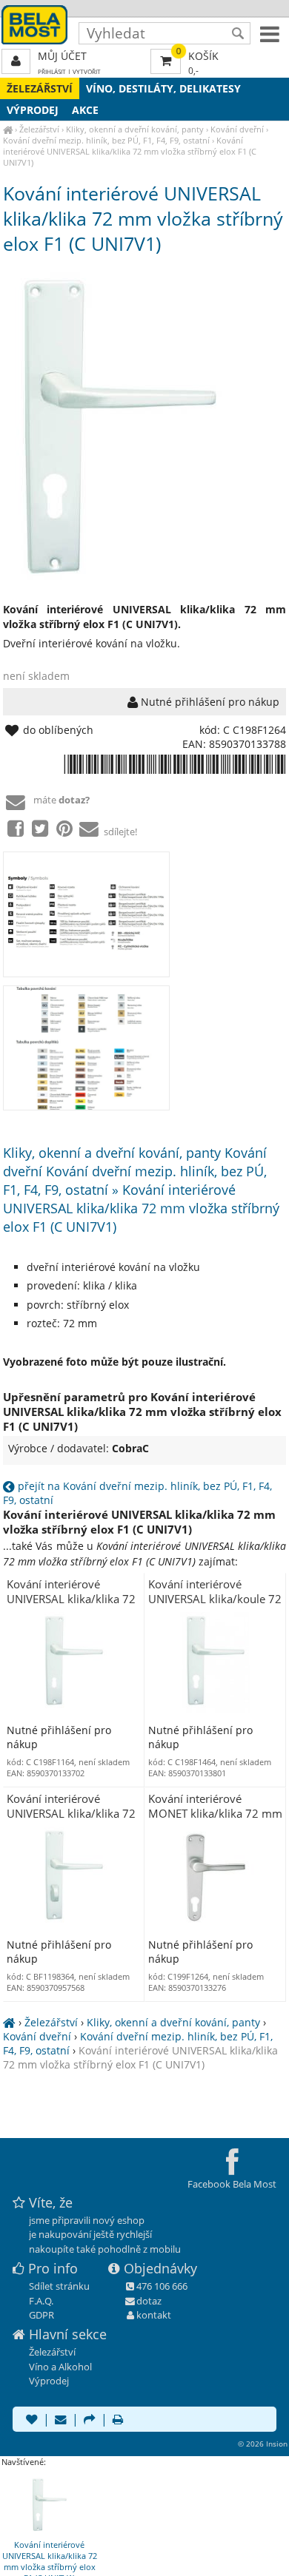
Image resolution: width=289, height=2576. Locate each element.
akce (85, 110)
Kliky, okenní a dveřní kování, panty (135, 129)
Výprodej (33, 110)
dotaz (149, 2301)
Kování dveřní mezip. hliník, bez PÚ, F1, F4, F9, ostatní (106, 140)
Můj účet (62, 56)
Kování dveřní (237, 129)
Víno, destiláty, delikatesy (163, 88)
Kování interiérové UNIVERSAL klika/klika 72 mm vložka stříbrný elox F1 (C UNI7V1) (130, 151)
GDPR (41, 2315)
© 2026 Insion (263, 2444)
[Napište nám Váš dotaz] (61, 2421)
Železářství (40, 88)
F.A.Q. (41, 2301)
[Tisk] (118, 2421)
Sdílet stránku (59, 2286)
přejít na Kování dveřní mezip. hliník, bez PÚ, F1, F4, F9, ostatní (137, 1493)
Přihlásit (52, 71)
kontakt (154, 2315)
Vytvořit (87, 71)
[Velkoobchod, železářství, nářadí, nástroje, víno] (8, 129)
